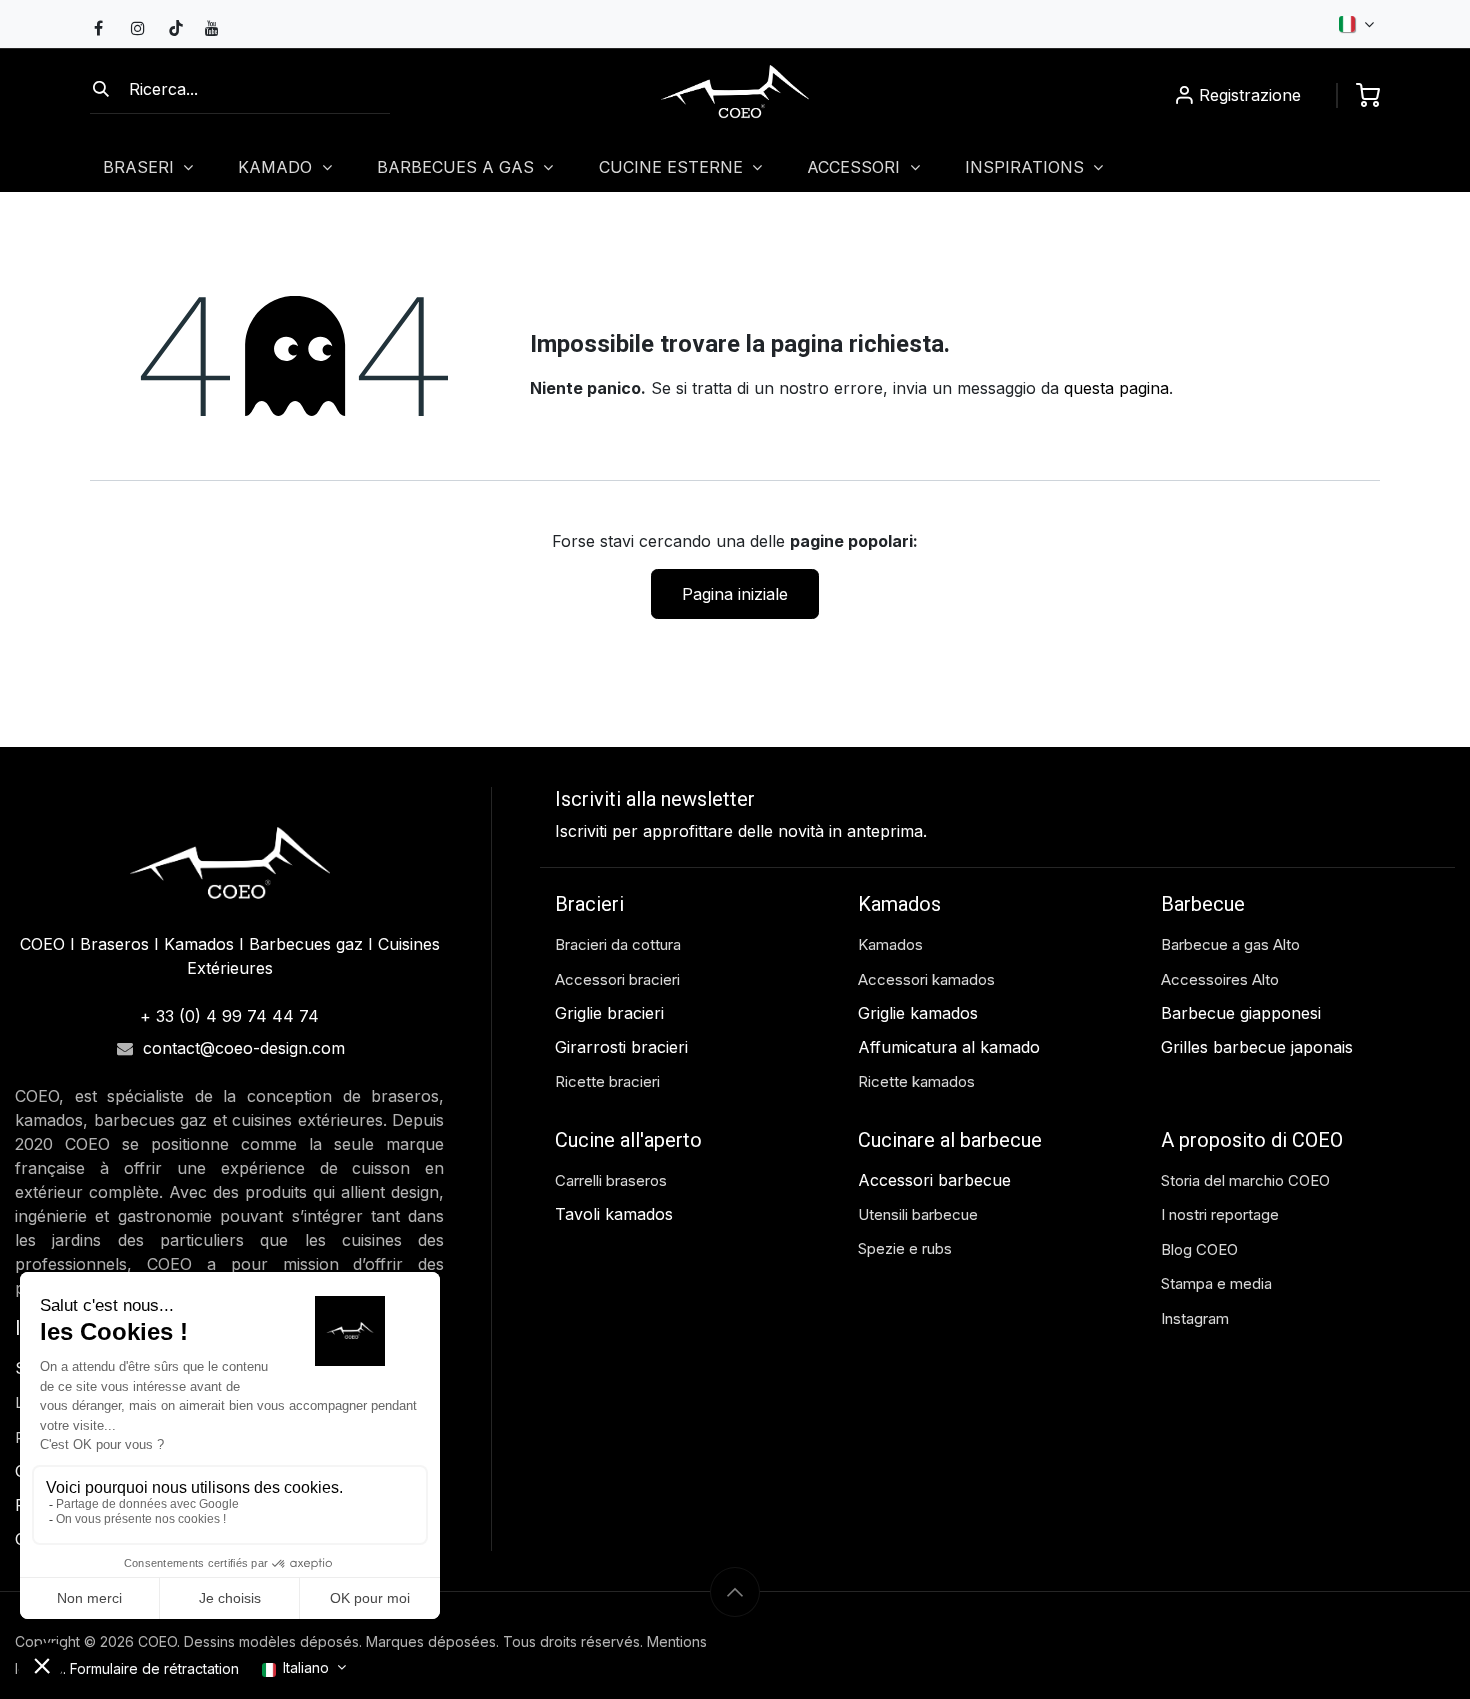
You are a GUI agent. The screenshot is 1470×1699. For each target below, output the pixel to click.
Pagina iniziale (735, 594)
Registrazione (1250, 95)
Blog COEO (1199, 1249)
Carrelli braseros (611, 1180)
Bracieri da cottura (618, 944)
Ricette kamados (916, 1081)
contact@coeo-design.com (244, 1048)
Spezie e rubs (905, 1248)
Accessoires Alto (1220, 979)
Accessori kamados (926, 979)
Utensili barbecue (918, 1214)
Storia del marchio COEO (1247, 1180)
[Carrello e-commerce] (1368, 95)
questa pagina (1116, 388)
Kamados (890, 944)
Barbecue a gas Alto (1232, 944)
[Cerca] (101, 89)
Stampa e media (1216, 1283)
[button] (735, 1592)
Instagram (1195, 1318)
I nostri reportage (1220, 1214)
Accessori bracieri (617, 979)
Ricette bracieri (607, 1081)
